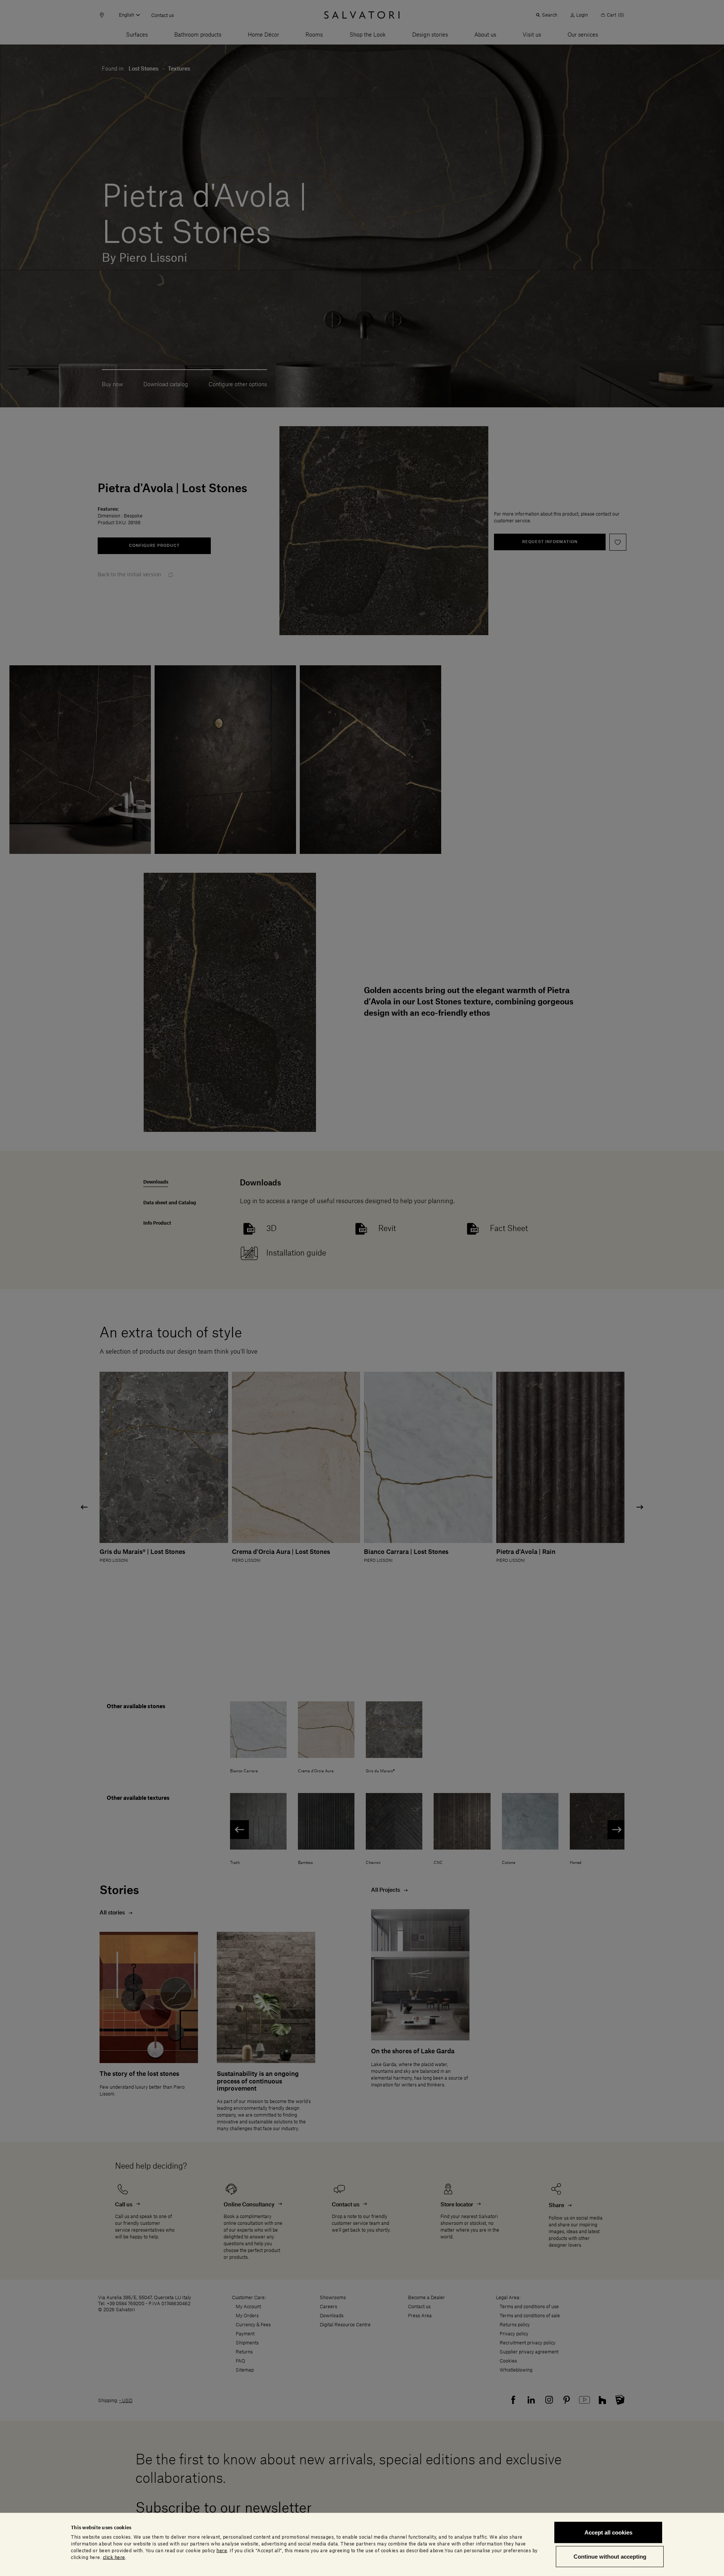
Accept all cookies (608, 2532)
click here (114, 2557)
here (222, 2550)
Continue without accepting (610, 2556)
